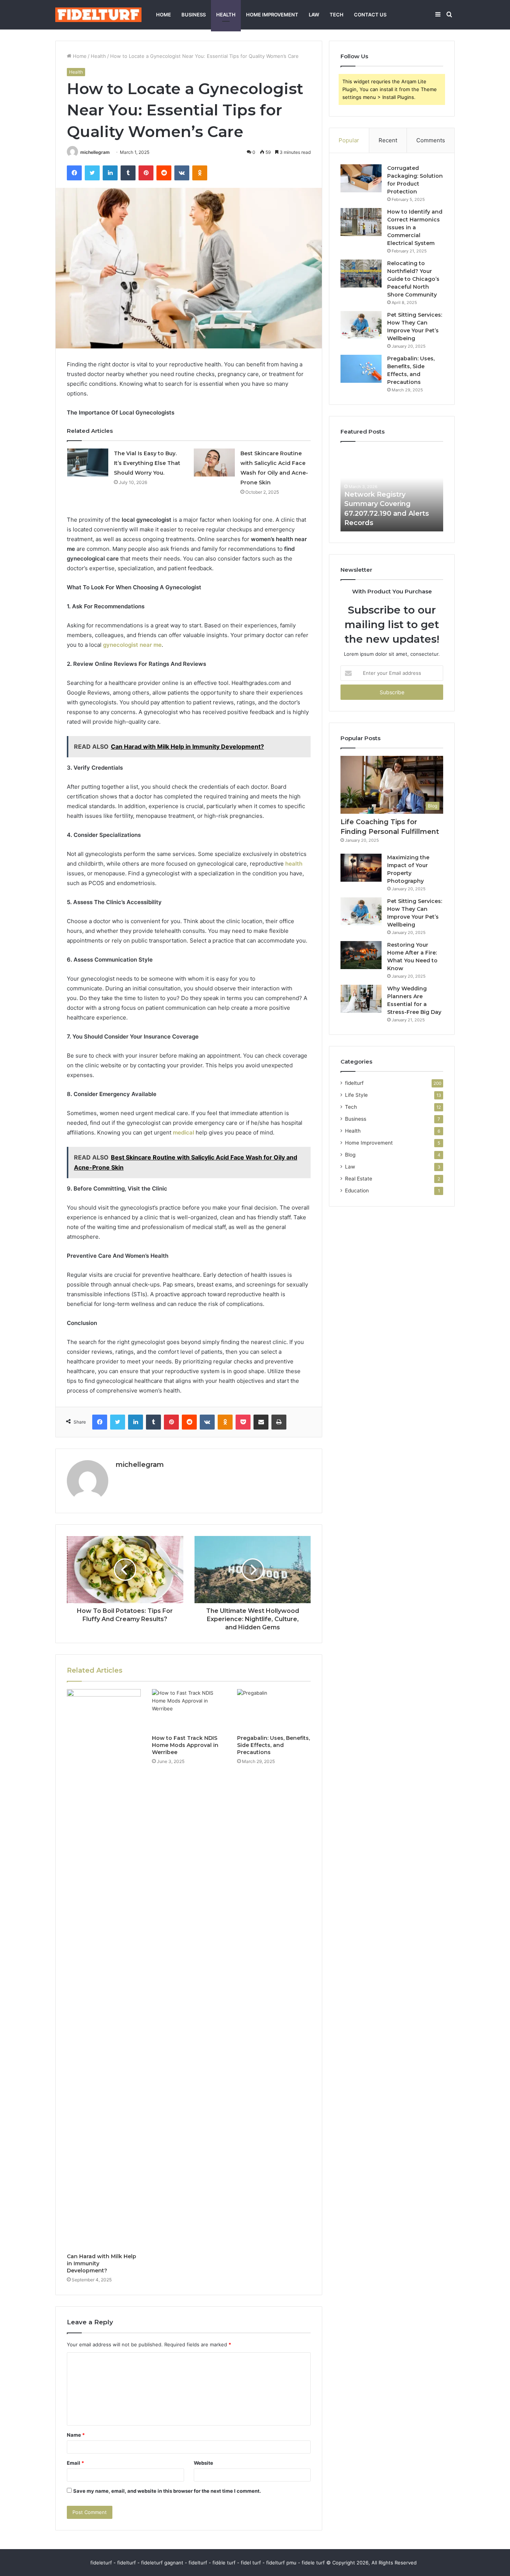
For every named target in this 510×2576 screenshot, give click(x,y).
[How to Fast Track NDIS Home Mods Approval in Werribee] (189, 1710)
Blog (350, 1155)
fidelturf (354, 1083)
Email (75, 2463)
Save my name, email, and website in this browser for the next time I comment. (167, 2491)
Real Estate (359, 1179)
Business (194, 15)
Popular (349, 140)
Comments (431, 140)
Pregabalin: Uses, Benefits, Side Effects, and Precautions (273, 1745)
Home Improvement (272, 15)
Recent (388, 140)
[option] (392, 490)
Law (314, 15)
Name (76, 2435)
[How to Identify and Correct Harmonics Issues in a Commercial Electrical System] (361, 222)
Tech (337, 15)
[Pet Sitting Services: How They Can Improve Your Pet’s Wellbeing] (361, 325)
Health (226, 15)
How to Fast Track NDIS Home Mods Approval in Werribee (185, 1745)
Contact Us (370, 15)
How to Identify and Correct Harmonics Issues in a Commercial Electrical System (415, 227)
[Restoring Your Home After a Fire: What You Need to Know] (361, 955)
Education (357, 1191)
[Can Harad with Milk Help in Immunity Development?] (104, 1969)
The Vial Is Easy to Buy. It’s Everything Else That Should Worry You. (147, 463)
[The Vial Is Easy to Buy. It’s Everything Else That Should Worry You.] (88, 463)
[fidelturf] (98, 15)
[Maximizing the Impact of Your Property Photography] (361, 868)
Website (203, 2463)
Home (164, 15)
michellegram (95, 152)
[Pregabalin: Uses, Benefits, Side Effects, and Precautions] (274, 1710)
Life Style (356, 1095)
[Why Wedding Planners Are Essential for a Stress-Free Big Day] (361, 999)
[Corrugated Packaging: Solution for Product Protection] (361, 178)
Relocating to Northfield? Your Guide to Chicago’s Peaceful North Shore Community (413, 279)
